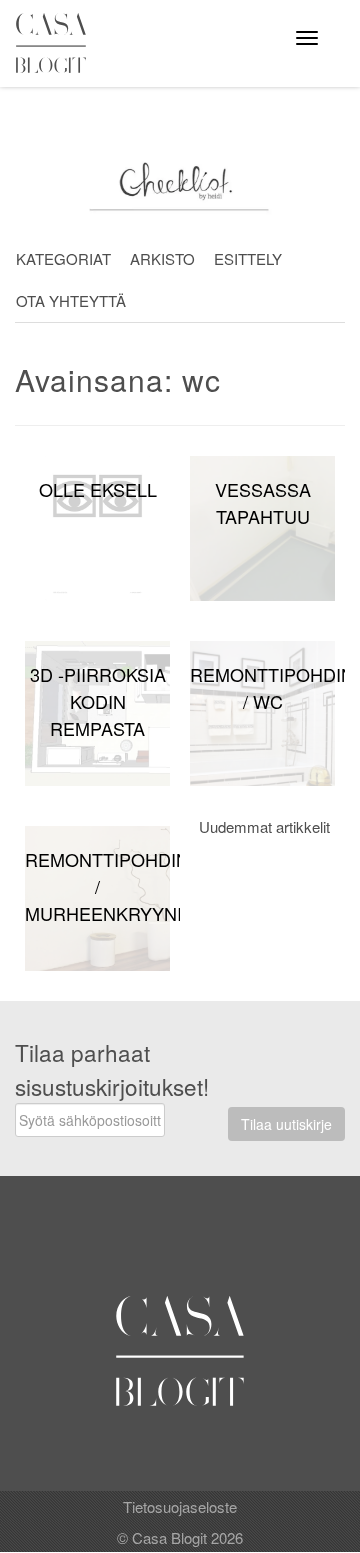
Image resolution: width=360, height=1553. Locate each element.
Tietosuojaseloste (180, 1506)
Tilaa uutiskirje (286, 1124)
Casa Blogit (56, 43)
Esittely (248, 258)
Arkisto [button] (162, 258)
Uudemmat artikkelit (264, 826)
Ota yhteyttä (71, 300)
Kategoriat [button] (63, 258)
